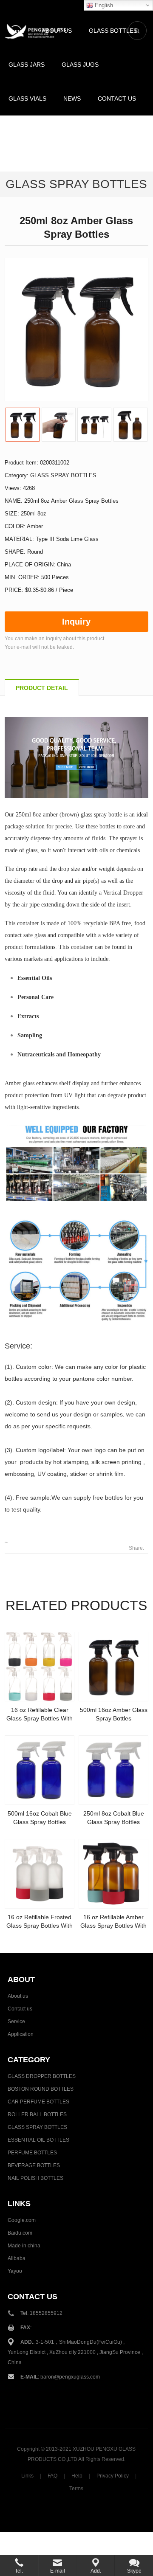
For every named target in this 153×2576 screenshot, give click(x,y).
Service (16, 2021)
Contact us (20, 2009)
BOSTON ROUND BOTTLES (41, 2089)
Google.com (22, 2220)
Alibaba (17, 2258)
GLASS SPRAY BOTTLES (76, 184)
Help (77, 2476)
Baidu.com (20, 2233)
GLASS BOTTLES (113, 31)
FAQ (52, 2476)
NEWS (72, 99)
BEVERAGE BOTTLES (34, 2165)
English (103, 5)
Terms (76, 2489)
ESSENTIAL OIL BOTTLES (38, 2140)
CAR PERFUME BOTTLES (38, 2102)
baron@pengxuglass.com (70, 2377)
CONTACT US (117, 99)
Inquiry (76, 622)
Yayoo (15, 2271)
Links (27, 2476)
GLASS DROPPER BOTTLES (42, 2076)
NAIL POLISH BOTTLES (35, 2178)
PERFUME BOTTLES (32, 2153)
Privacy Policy (113, 2476)
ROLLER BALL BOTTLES (37, 2114)
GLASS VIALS (27, 99)
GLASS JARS (27, 65)
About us (18, 1996)
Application (21, 2034)
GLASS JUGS (80, 65)
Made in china (24, 2246)
